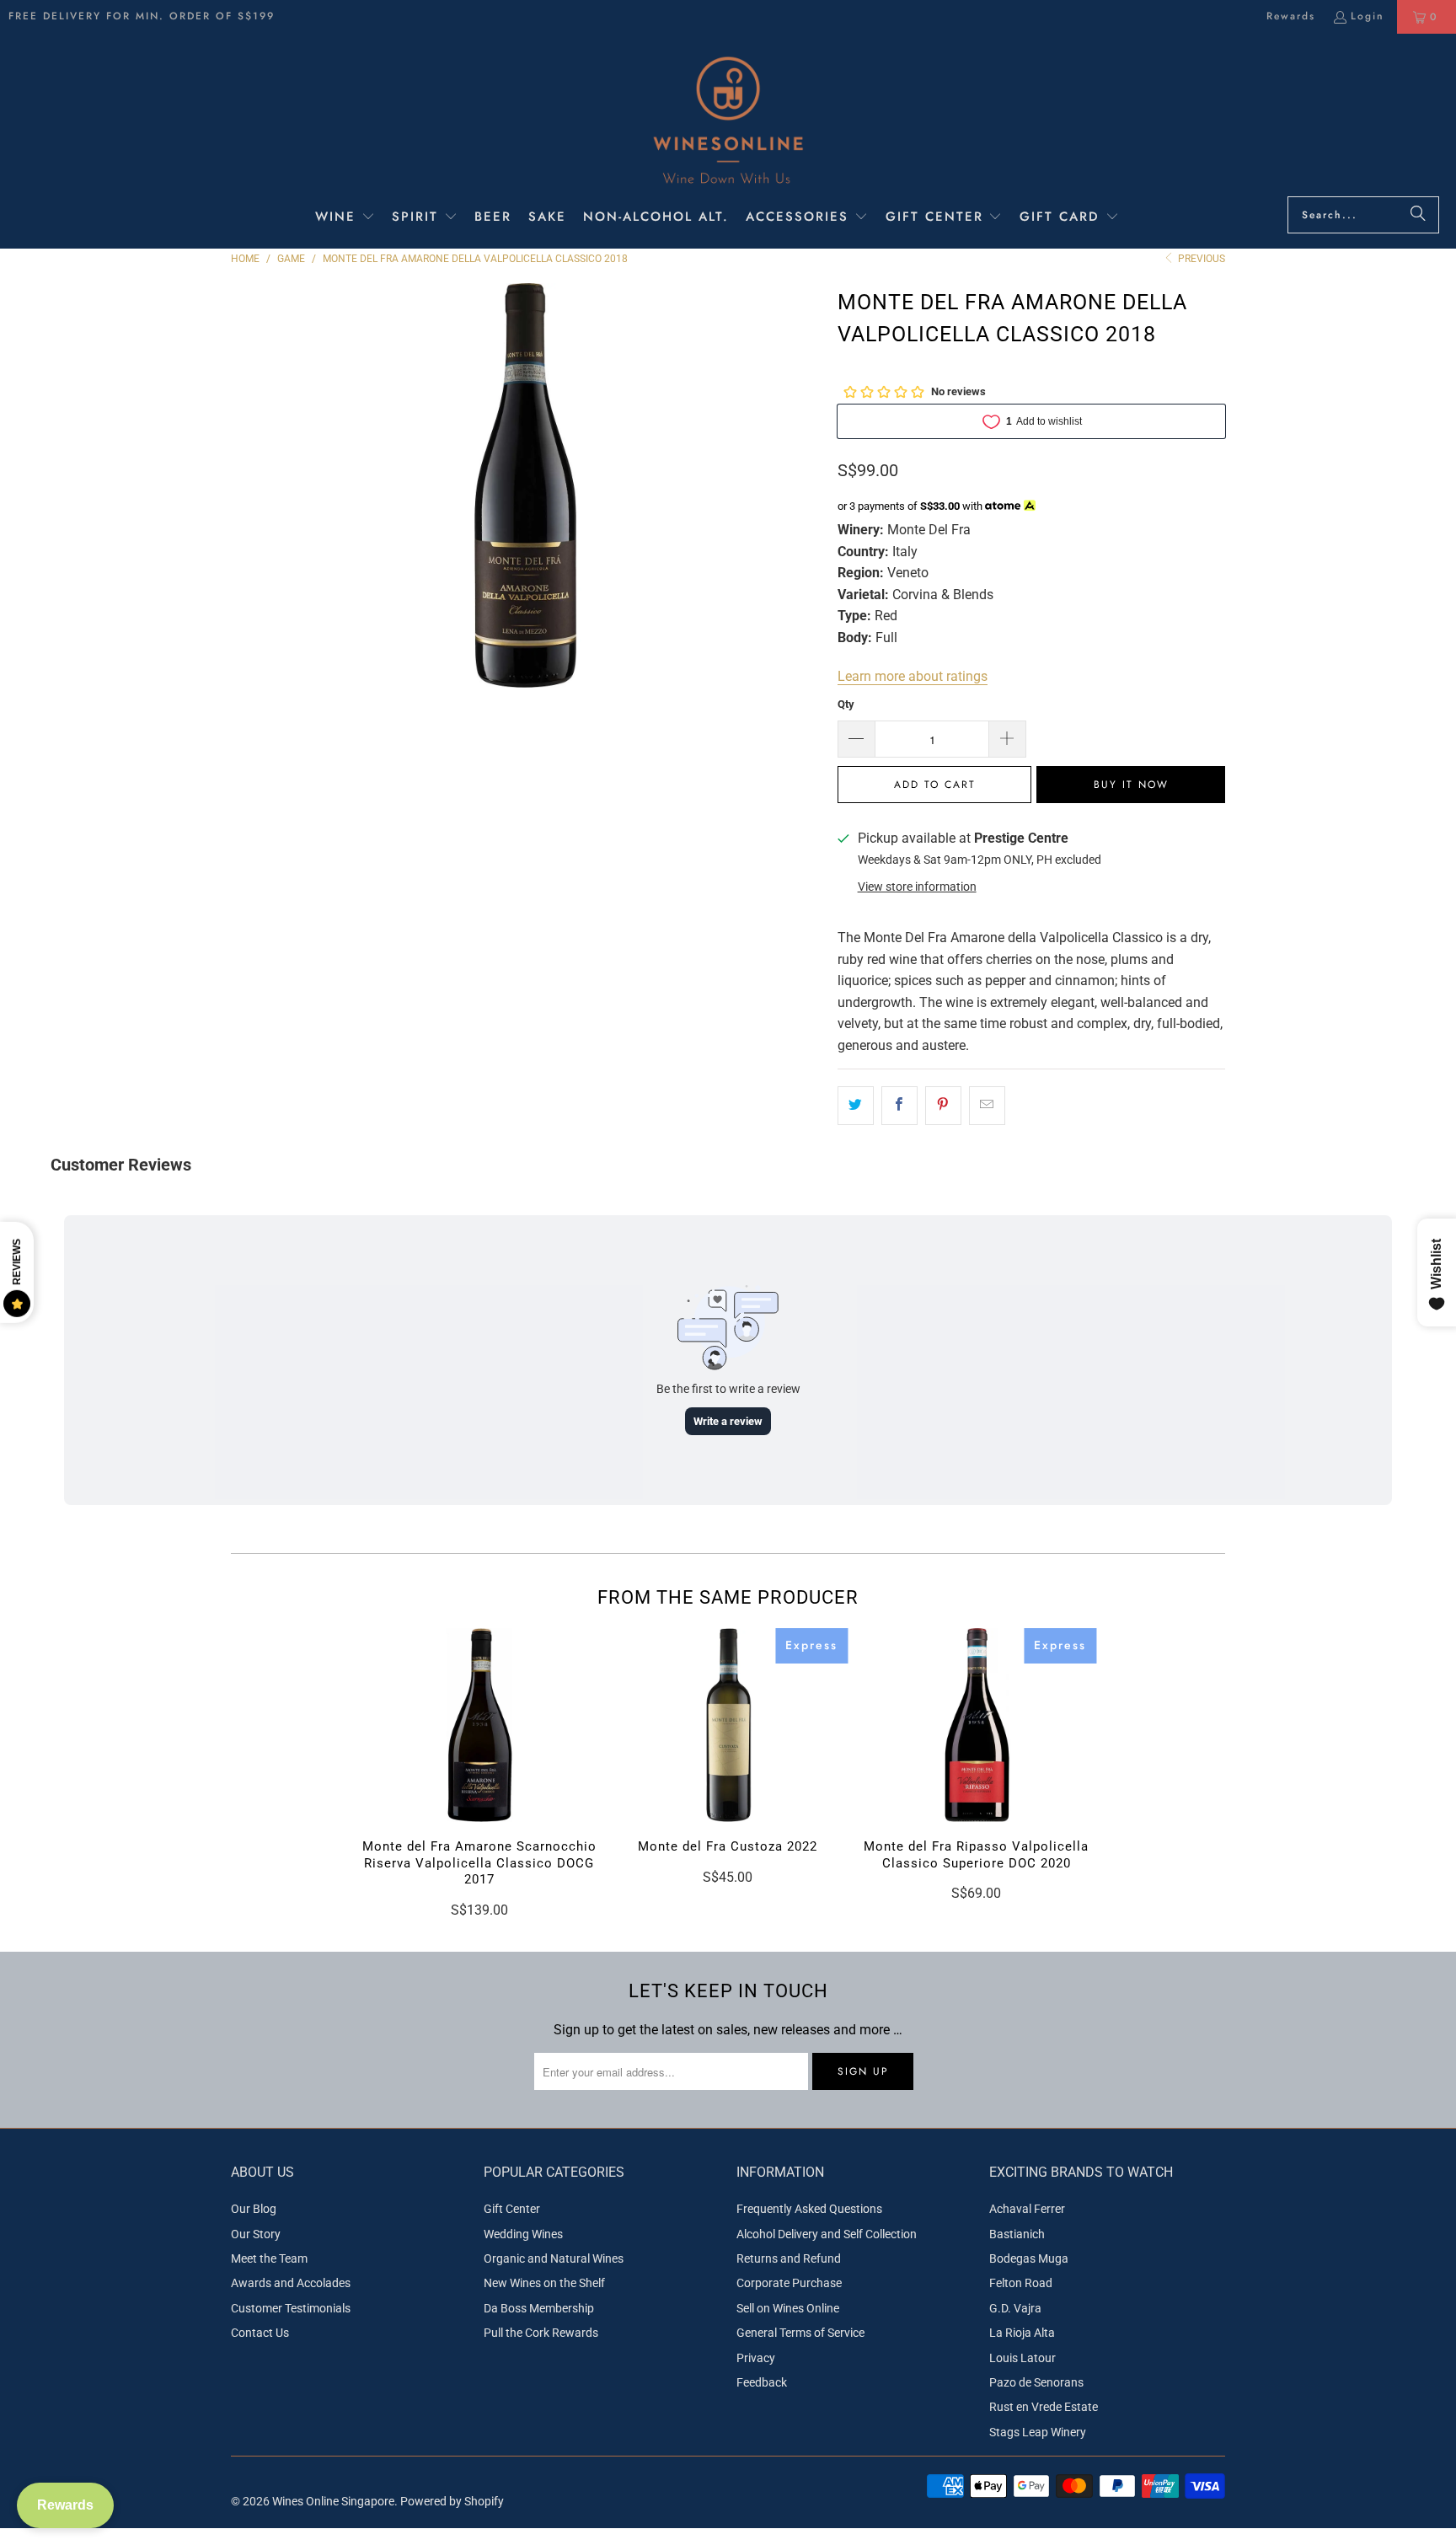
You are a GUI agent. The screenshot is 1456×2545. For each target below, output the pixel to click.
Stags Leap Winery (1038, 2432)
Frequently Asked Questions (809, 2209)
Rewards (1291, 16)
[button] (345, 218)
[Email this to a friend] (987, 1106)
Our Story (256, 2234)
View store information (917, 887)
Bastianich (1017, 2234)
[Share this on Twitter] (856, 1106)
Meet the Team (269, 2258)
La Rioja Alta (1022, 2333)
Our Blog (254, 2209)
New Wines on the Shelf (544, 2283)
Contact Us (260, 2333)
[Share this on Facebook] (899, 1106)
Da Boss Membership (539, 2308)
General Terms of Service (800, 2333)
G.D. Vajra (1015, 2308)
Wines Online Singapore (333, 2501)
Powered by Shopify (452, 2501)
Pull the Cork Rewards (541, 2333)
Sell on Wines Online (788, 2308)
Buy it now (1131, 785)
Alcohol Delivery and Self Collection (827, 2234)
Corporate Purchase (789, 2283)
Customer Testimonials (291, 2308)
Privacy (756, 2358)
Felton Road (1021, 2283)
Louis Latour (1022, 2358)
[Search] (1418, 215)
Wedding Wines (523, 2234)
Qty (846, 704)
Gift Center (512, 2209)
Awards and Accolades (291, 2283)
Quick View (479, 1760)
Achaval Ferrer (1027, 2209)
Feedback (762, 2382)
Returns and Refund (789, 2258)
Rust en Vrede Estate (1044, 2407)
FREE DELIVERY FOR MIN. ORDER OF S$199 (142, 16)
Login (1368, 16)
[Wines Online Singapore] (728, 119)
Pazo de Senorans (1036, 2382)
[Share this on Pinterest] (943, 1106)
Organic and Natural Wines (554, 2258)
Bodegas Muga (1029, 2258)
